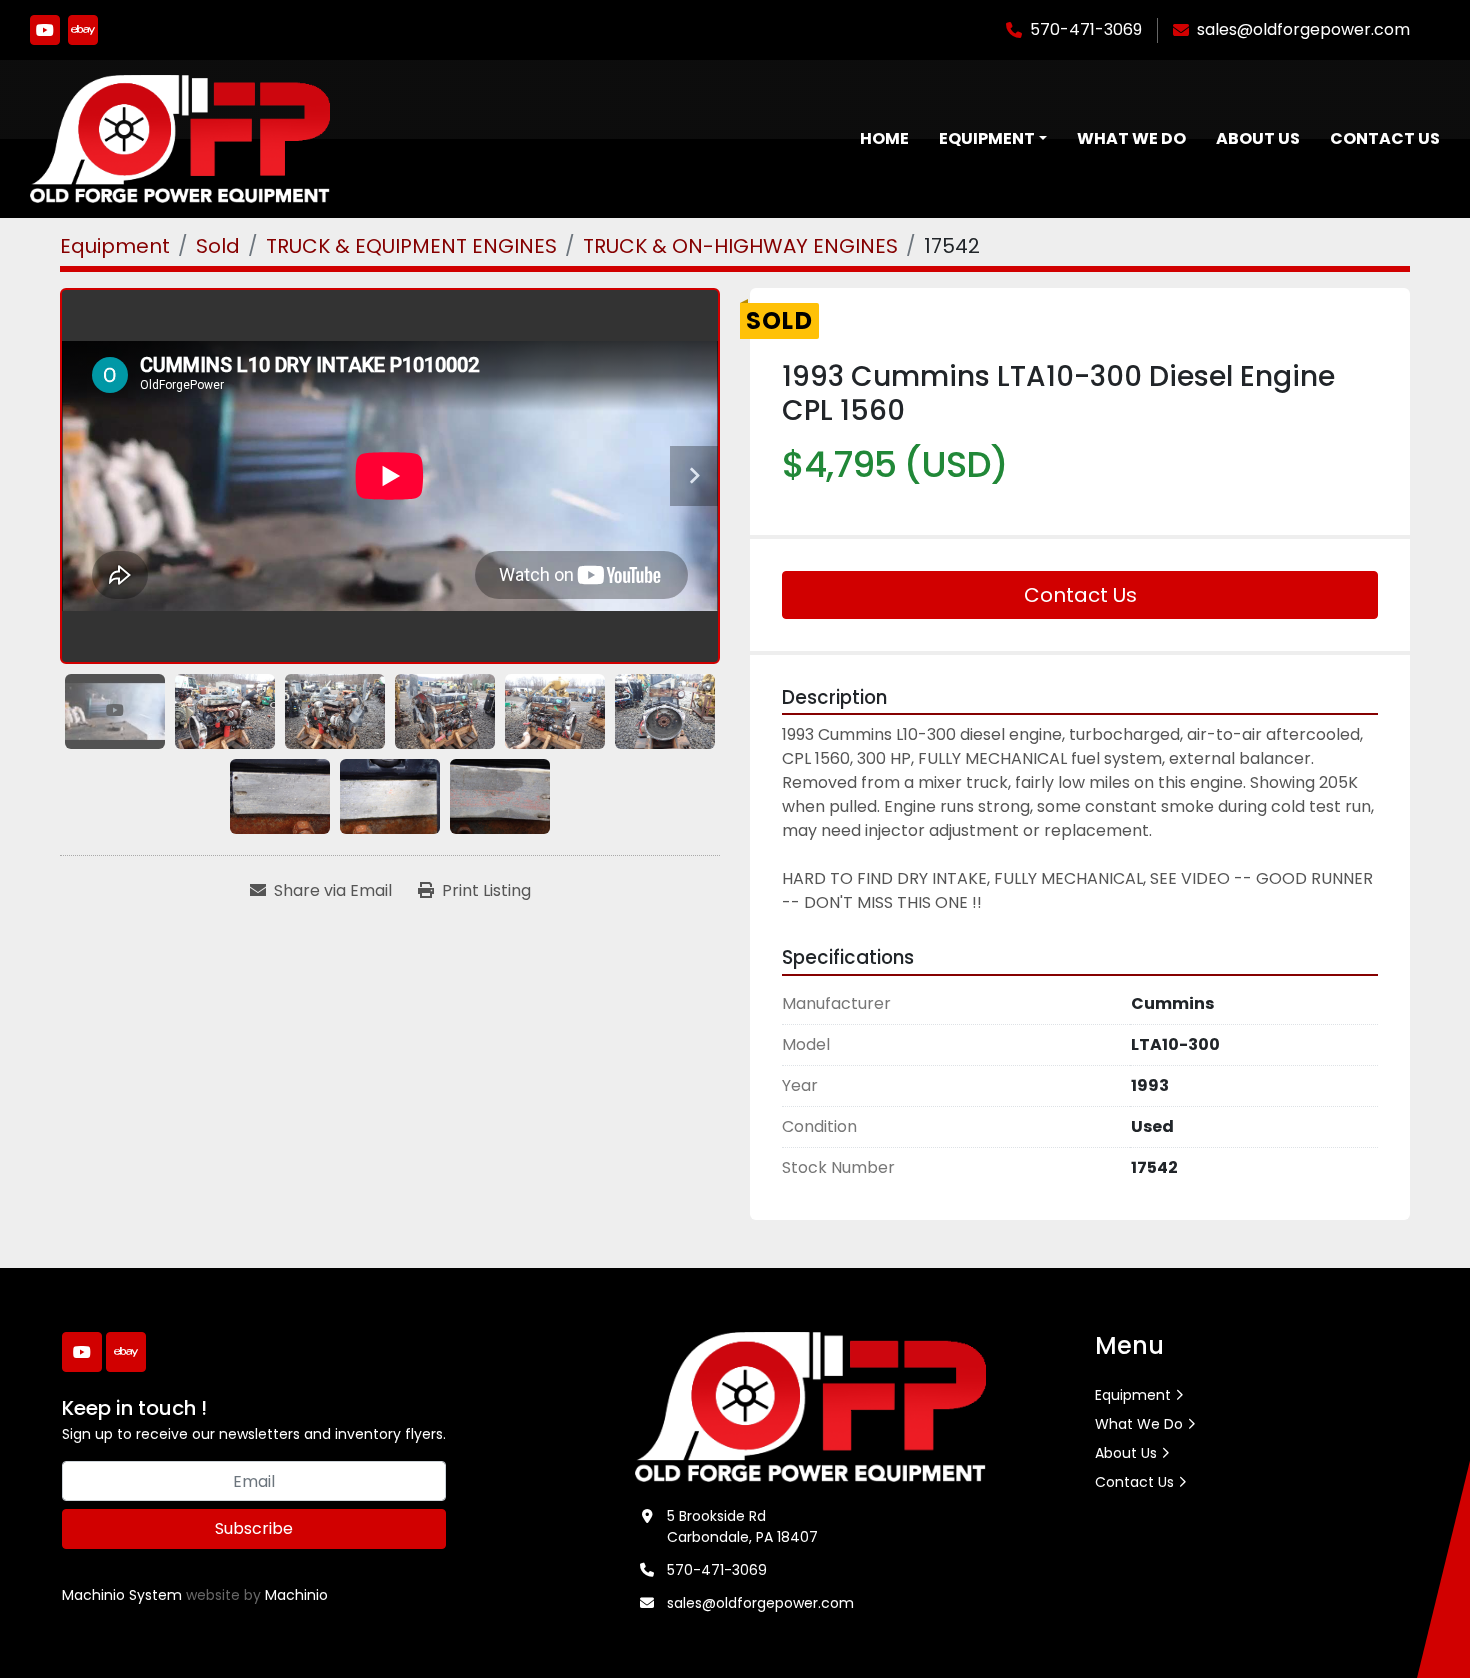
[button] (993, 139)
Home (884, 138)
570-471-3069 (1086, 29)
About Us (1258, 138)
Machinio (296, 1595)
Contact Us (1385, 138)
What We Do (1131, 138)
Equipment (987, 138)
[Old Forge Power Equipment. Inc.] (810, 1406)
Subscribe (254, 1528)
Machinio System (122, 1595)
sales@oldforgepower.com (1303, 29)
